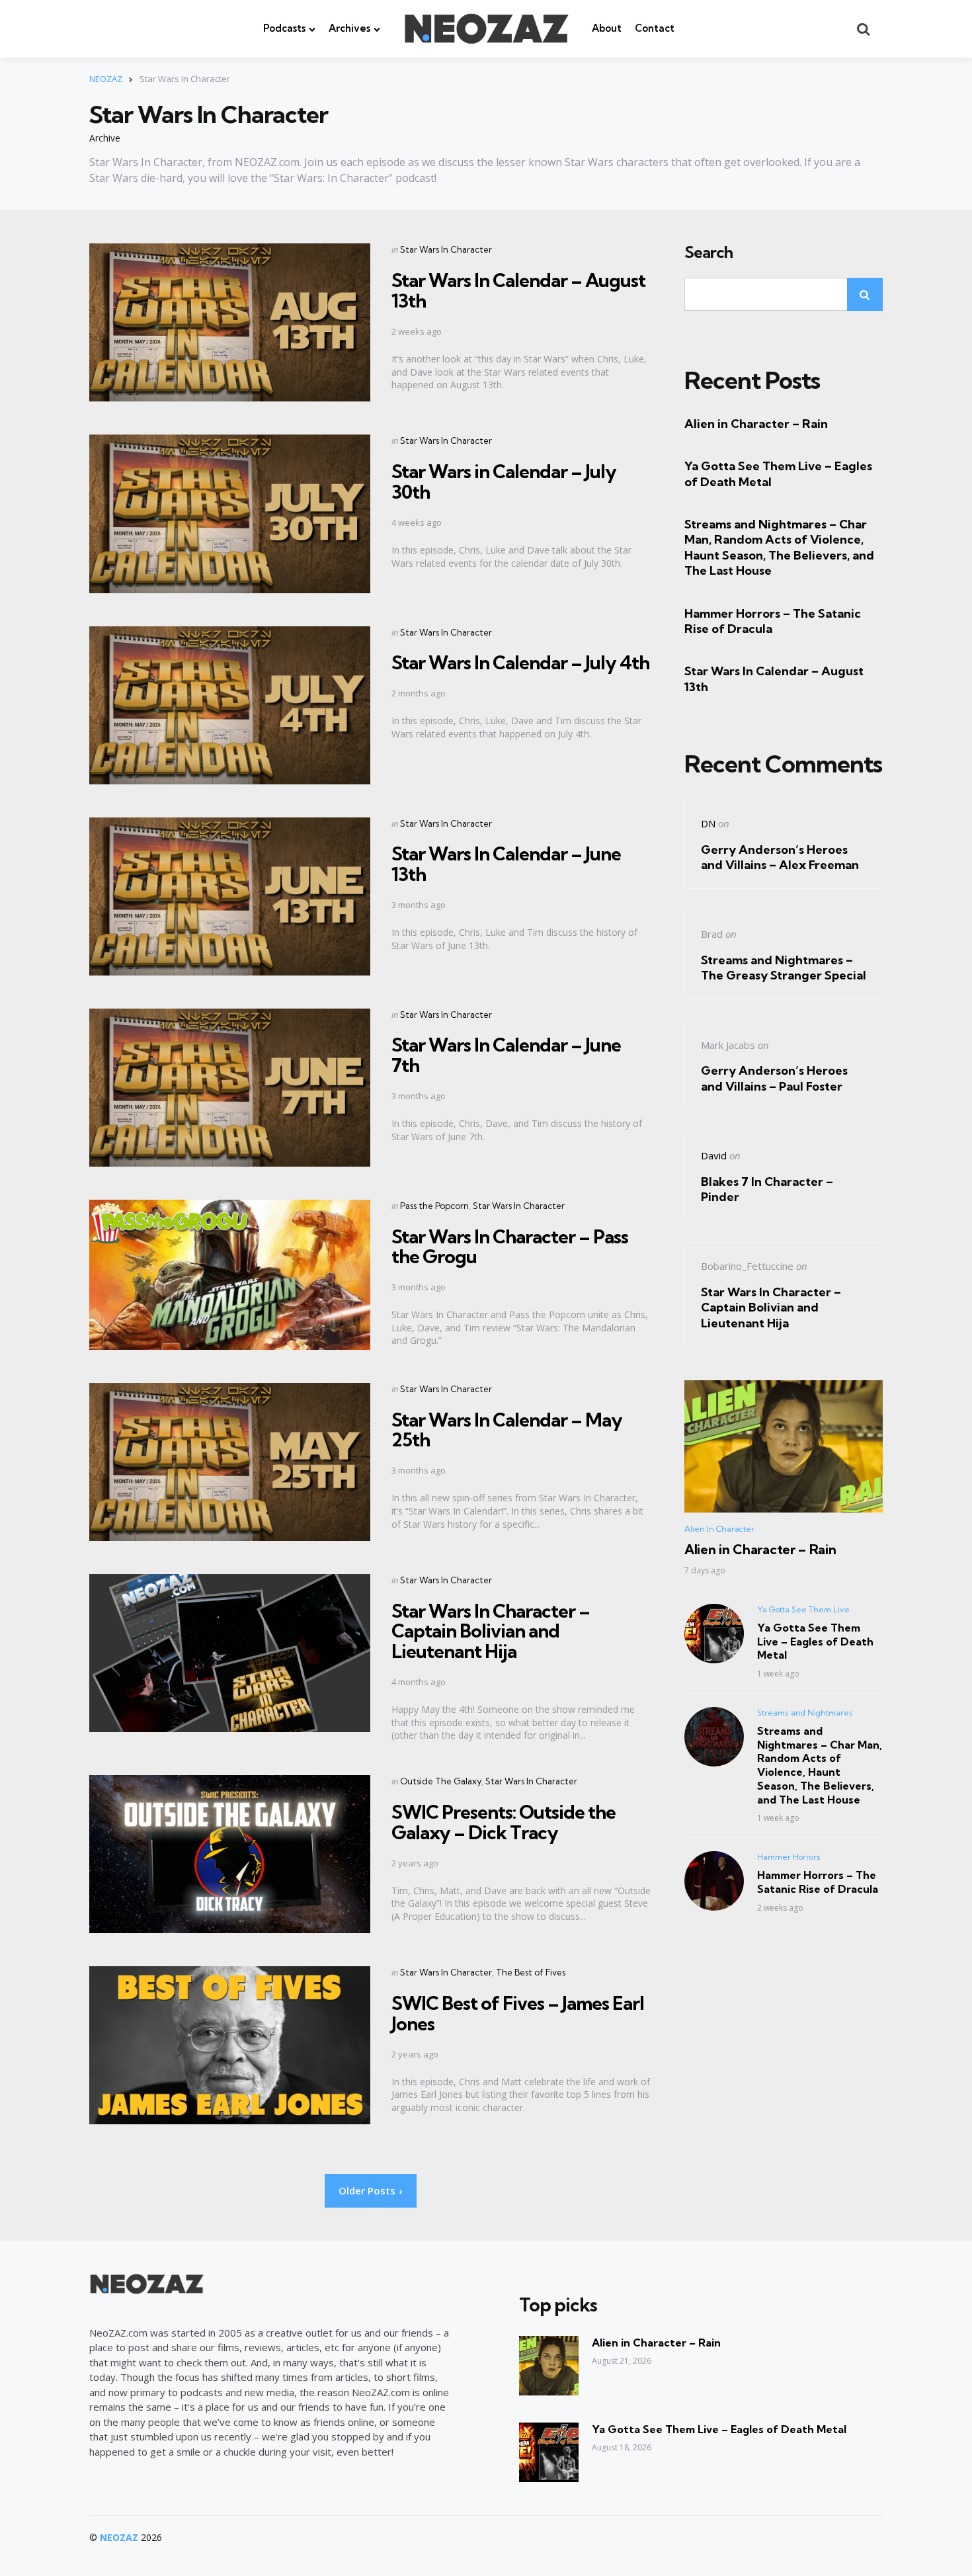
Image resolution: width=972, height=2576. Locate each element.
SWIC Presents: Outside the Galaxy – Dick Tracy (504, 1822)
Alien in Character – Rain (756, 424)
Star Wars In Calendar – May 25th (507, 1430)
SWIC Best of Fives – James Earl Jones (518, 2013)
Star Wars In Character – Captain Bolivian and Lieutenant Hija (491, 1631)
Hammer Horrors (789, 1857)
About (607, 28)
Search (709, 253)
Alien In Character (719, 1529)
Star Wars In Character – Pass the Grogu (510, 1247)
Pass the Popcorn (434, 1206)
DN (708, 823)
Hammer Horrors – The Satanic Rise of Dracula (773, 621)
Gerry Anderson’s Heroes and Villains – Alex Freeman (780, 857)
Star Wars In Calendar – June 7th (506, 1055)
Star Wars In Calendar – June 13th (506, 864)
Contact (655, 28)
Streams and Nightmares (805, 1713)
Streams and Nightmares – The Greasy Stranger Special (784, 968)
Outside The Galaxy (441, 1781)
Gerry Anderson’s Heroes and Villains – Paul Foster (774, 1078)
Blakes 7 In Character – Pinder (767, 1189)
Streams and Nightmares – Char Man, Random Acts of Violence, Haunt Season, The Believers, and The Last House (779, 547)
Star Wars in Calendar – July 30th (504, 481)
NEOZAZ (119, 2537)
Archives (349, 28)
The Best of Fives (531, 1972)
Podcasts (284, 28)
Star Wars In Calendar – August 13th (518, 290)
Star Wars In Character (446, 249)
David (714, 1155)
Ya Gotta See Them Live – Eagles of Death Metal (778, 474)
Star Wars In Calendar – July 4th (520, 662)
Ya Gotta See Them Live (803, 1609)
